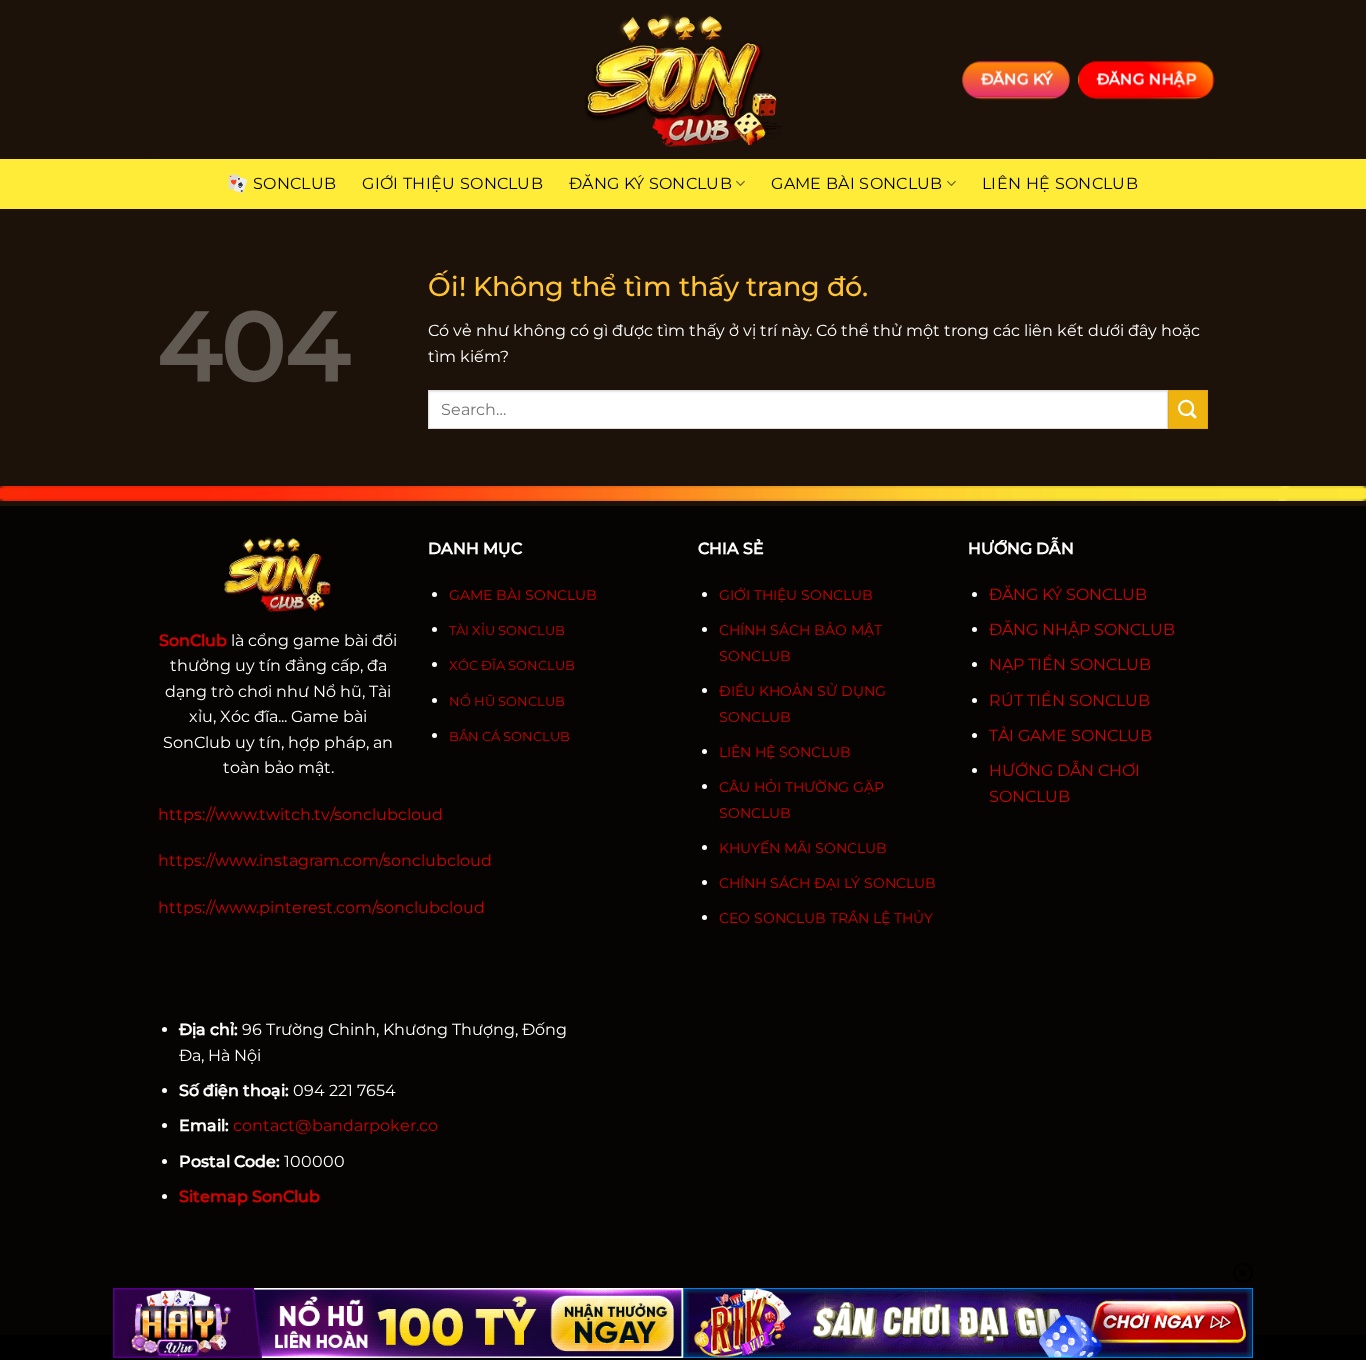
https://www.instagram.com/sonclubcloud (325, 860)
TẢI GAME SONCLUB (1070, 735)
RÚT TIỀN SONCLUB (1069, 700)
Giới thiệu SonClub (452, 183)
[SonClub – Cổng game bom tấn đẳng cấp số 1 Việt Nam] (683, 79)
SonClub (294, 183)
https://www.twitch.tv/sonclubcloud (300, 814)
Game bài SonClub (856, 183)
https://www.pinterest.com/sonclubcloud (321, 907)
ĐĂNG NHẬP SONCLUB (1082, 629)
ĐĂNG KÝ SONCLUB (1068, 594)
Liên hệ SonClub (1060, 183)
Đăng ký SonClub (650, 183)
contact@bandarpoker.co (335, 1125)
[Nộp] (1188, 409)
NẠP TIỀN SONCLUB (1070, 664)
